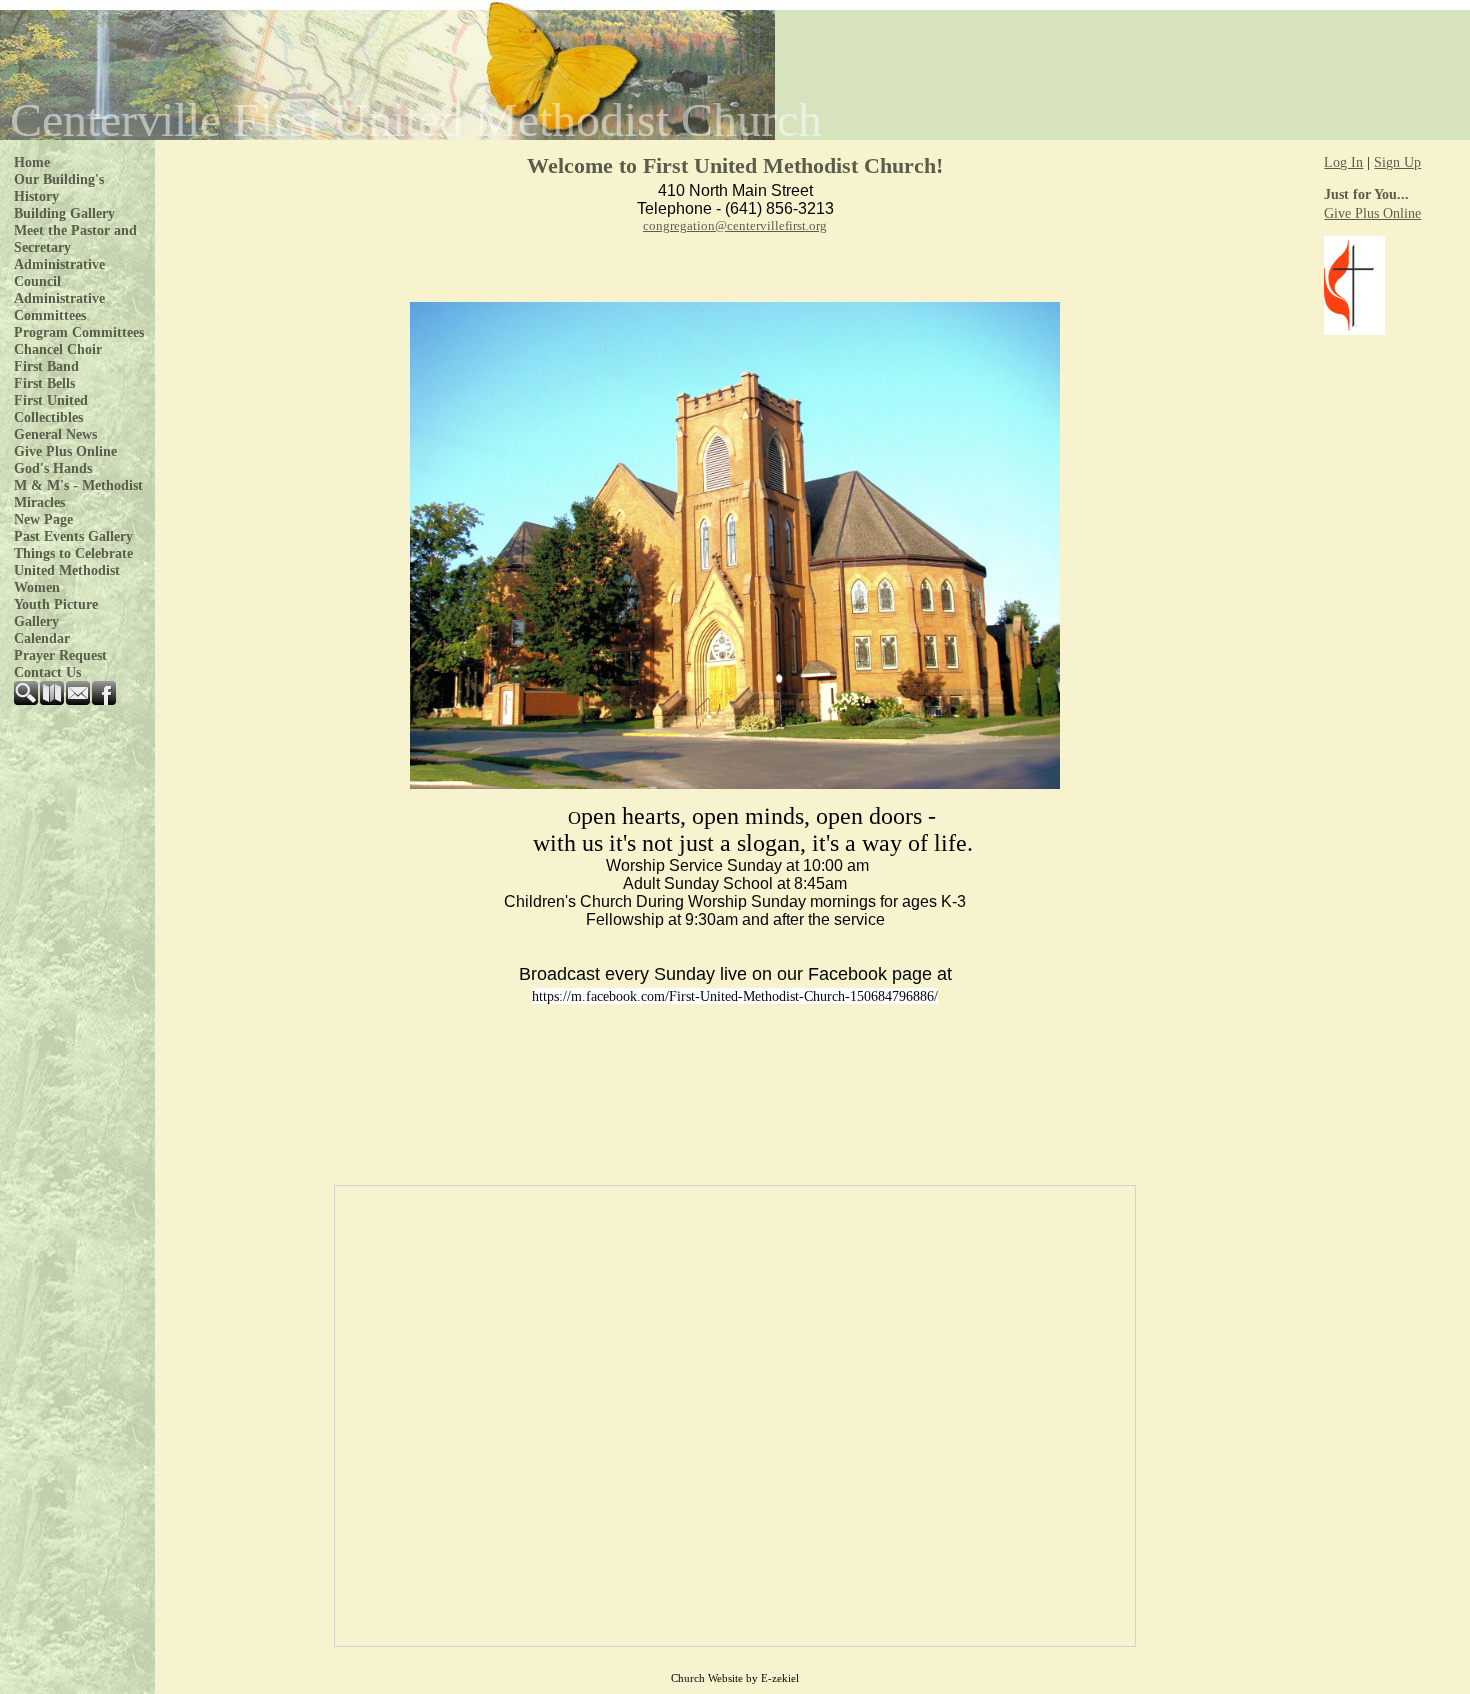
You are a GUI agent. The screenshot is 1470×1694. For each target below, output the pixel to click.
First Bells (44, 383)
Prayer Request (60, 655)
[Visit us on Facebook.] (105, 700)
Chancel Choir (58, 349)
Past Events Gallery (73, 536)
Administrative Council (59, 272)
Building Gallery (64, 213)
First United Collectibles (51, 408)
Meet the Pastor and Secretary (75, 238)
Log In (1343, 162)
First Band (46, 366)
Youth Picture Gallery (56, 612)
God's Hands (53, 468)
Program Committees (79, 332)
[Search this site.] (27, 700)
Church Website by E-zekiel (735, 1678)
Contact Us (47, 672)
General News (55, 434)
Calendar (42, 638)
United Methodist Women (67, 578)
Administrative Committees (59, 306)
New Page (43, 519)
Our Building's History (59, 187)
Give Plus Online (65, 451)
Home (32, 162)
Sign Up (1397, 162)
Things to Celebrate (73, 553)
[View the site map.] (53, 700)
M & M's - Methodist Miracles (78, 493)
